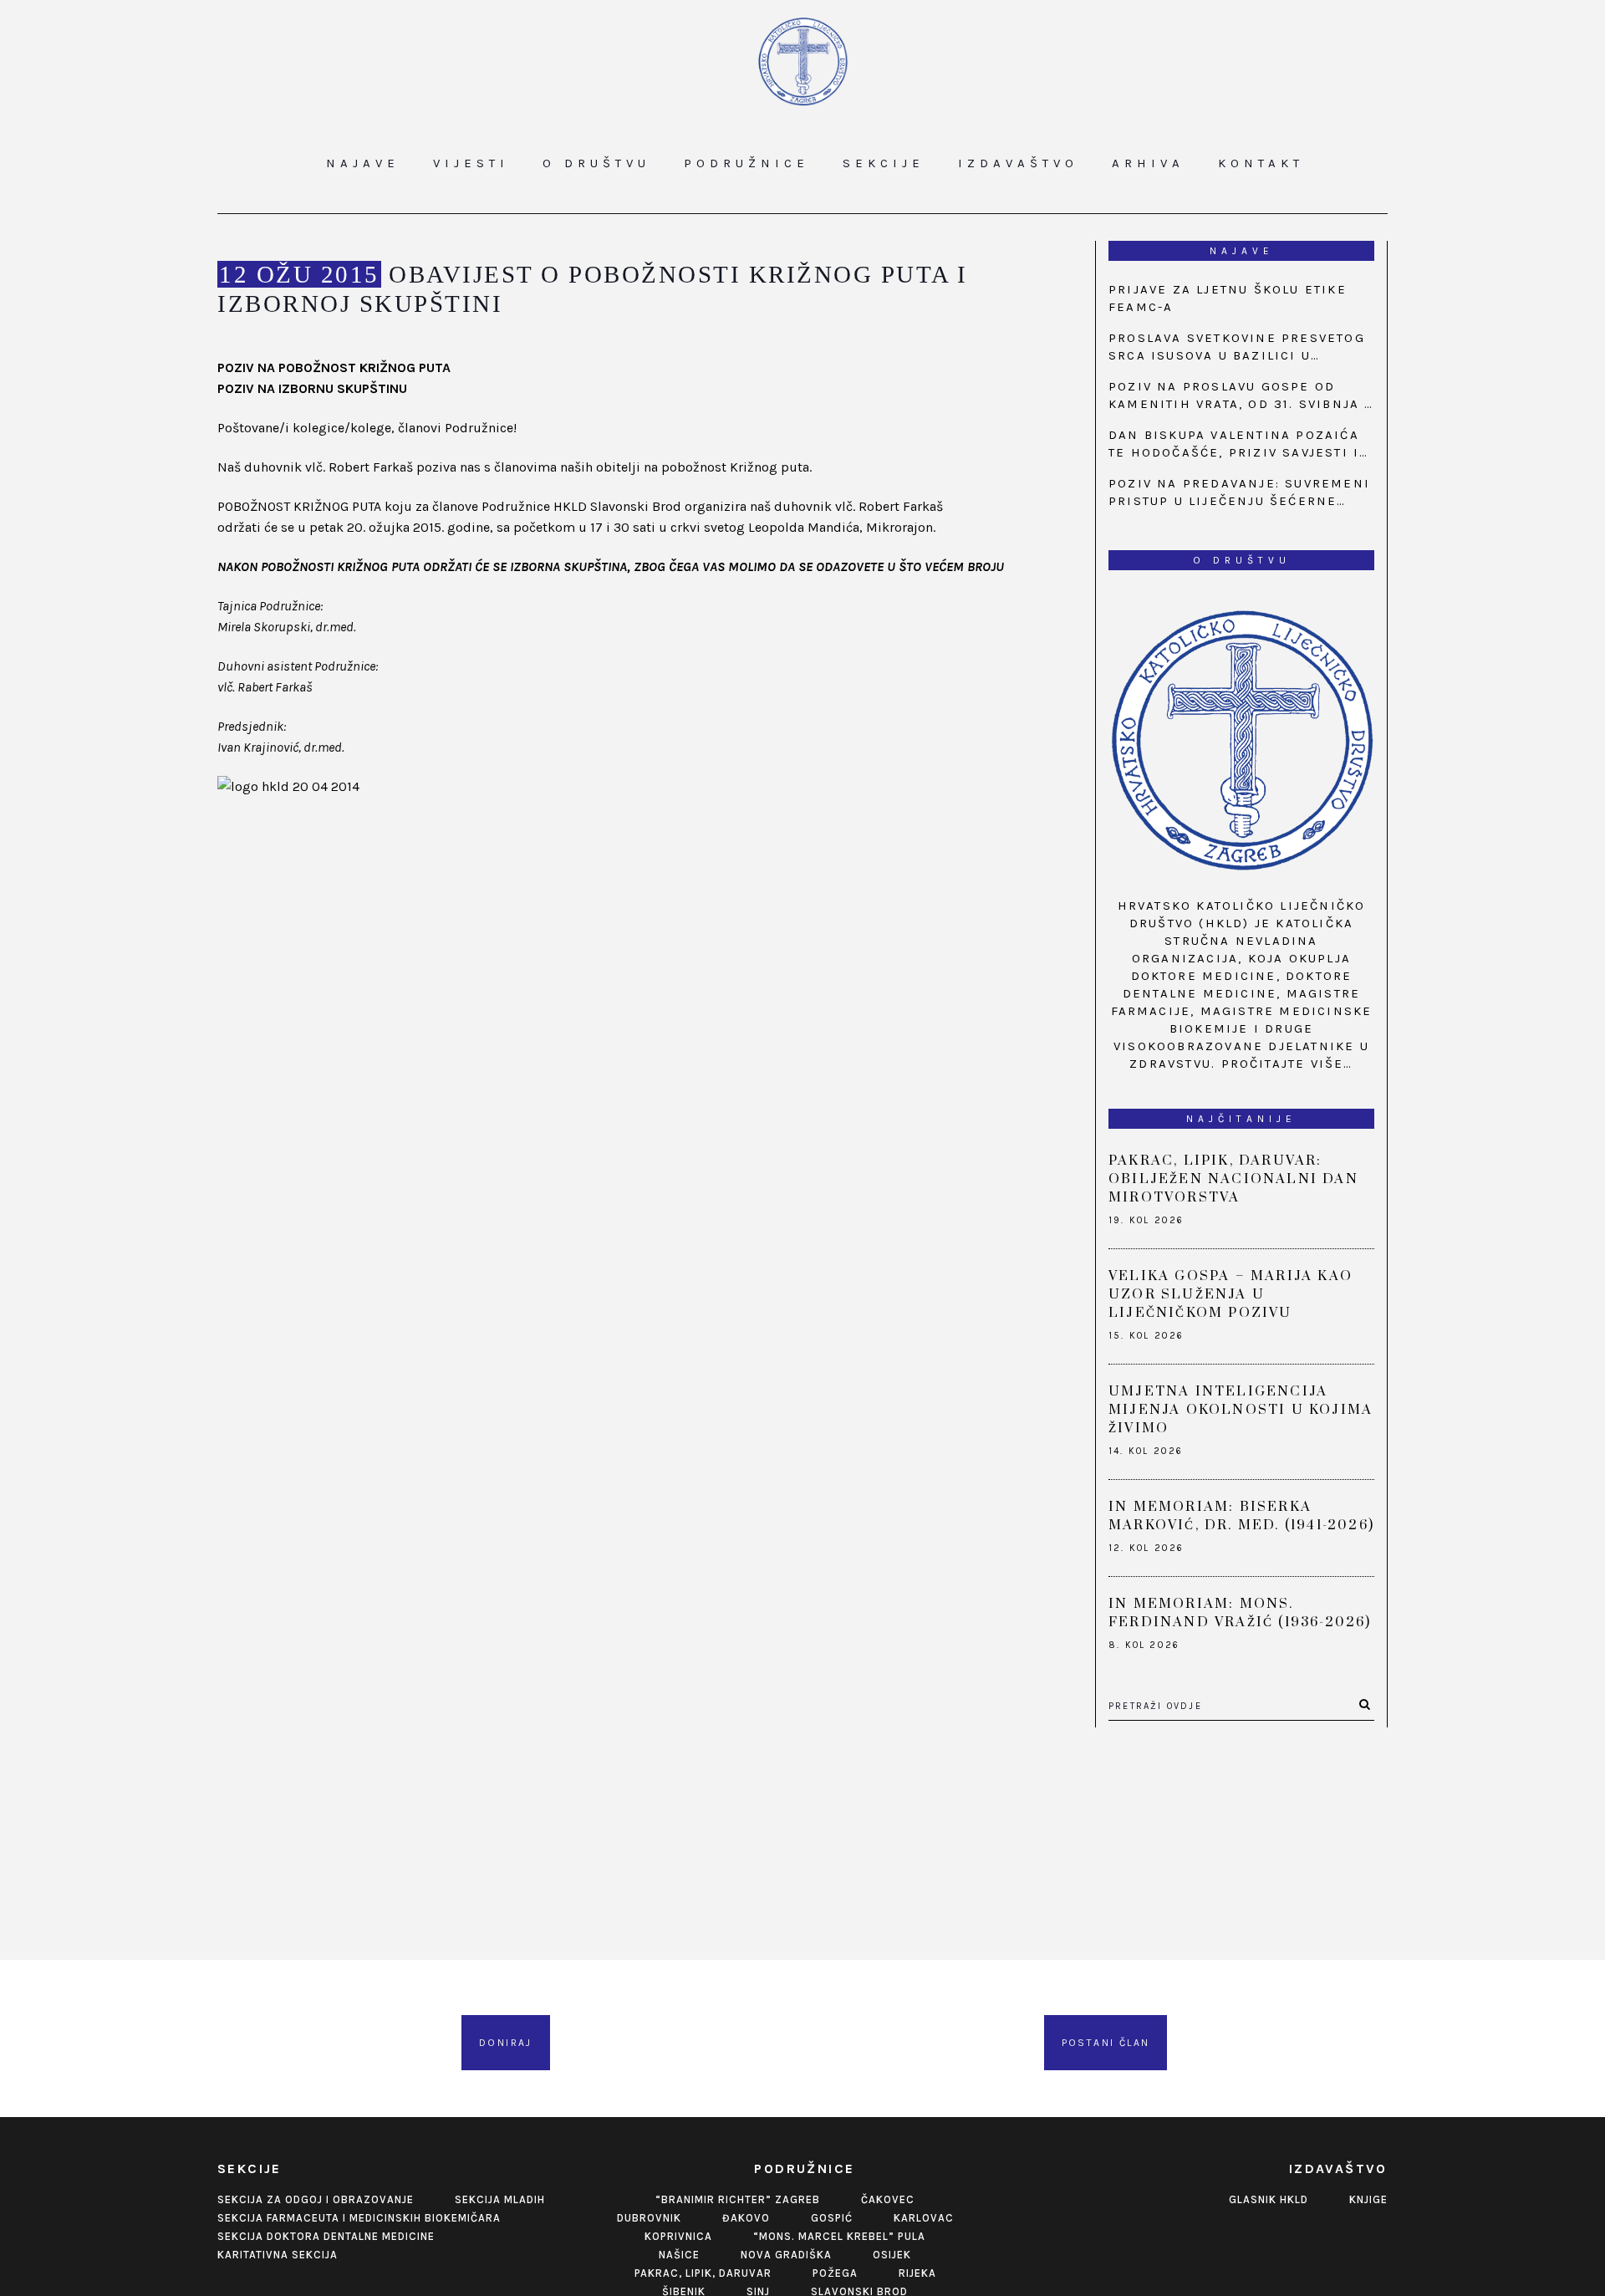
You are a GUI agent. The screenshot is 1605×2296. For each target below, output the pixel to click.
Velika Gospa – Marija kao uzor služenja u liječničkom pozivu (1230, 1294)
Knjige (1368, 2199)
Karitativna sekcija (278, 2255)
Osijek (892, 2255)
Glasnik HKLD (1269, 2199)
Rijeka (917, 2273)
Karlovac (924, 2218)
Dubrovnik (649, 2218)
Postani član (1106, 2043)
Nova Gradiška (786, 2255)
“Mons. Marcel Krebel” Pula (839, 2236)
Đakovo (746, 2218)
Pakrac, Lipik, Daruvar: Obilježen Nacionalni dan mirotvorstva (1233, 1179)
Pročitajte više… (1287, 1064)
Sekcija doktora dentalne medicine (326, 2236)
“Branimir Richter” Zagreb (738, 2199)
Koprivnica (678, 2236)
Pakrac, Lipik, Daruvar (703, 2273)
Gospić (832, 2218)
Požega (835, 2273)
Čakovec (888, 2199)
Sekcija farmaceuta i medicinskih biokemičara (359, 2218)
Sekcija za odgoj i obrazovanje (316, 2199)
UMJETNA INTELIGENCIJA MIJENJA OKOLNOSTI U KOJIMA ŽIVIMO (1241, 1410)
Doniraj (506, 2043)
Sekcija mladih (500, 2199)
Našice (679, 2255)
